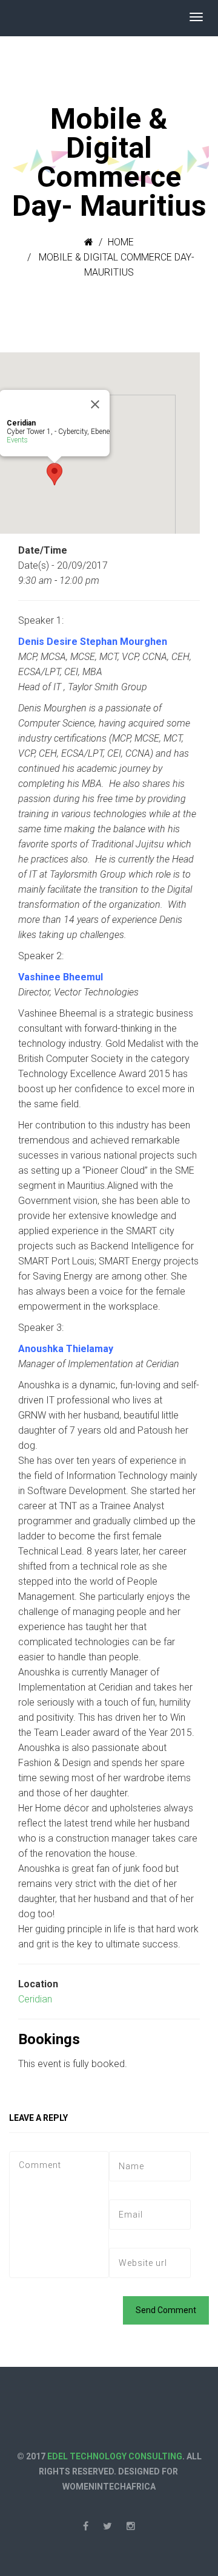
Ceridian (35, 1999)
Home (121, 242)
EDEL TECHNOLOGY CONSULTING (115, 2456)
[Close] (95, 404)
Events (17, 440)
